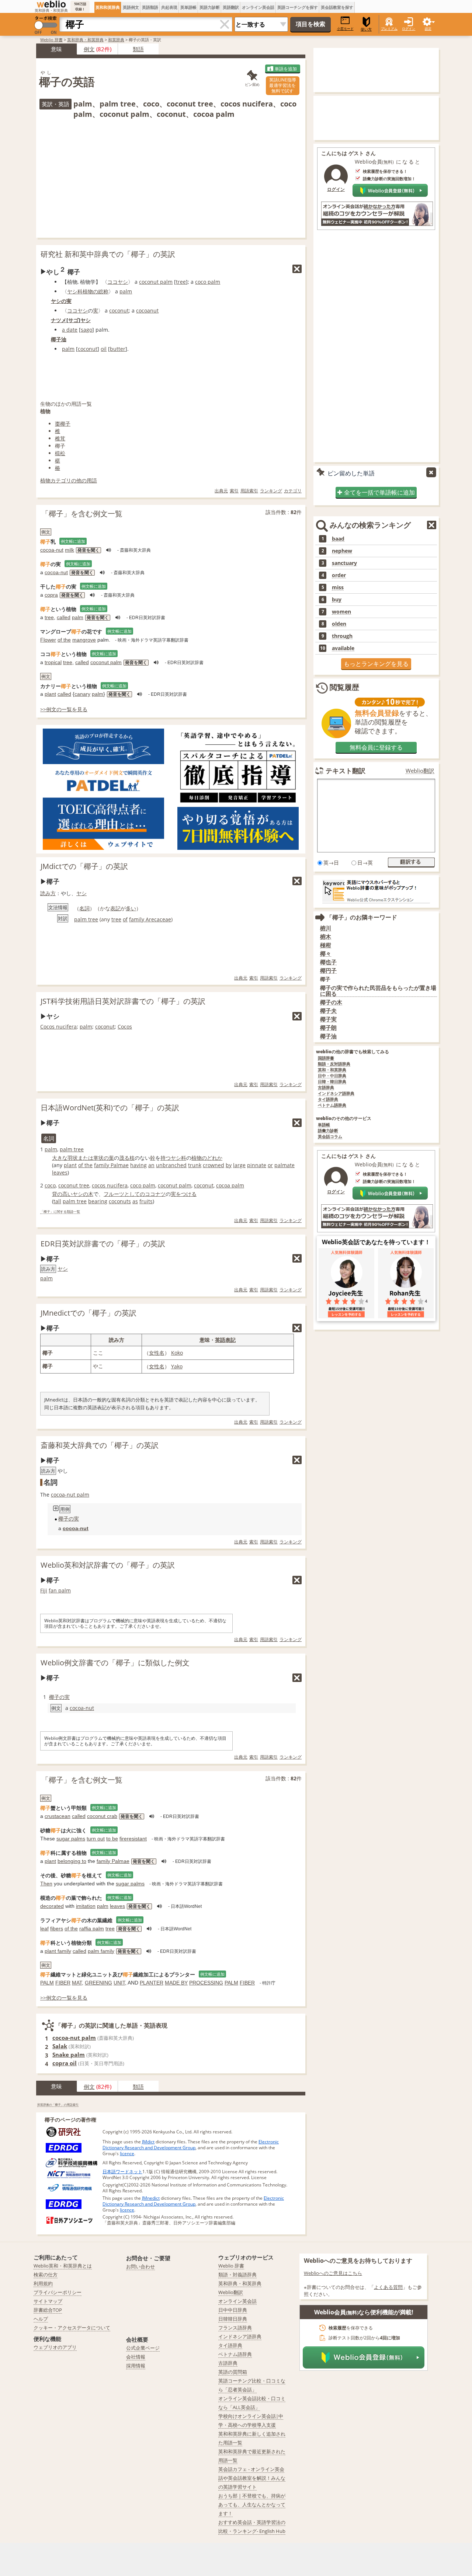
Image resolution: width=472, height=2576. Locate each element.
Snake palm (69, 2055)
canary (82, 694)
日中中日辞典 (233, 2310)
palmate (284, 1165)
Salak (60, 2046)
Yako (177, 1366)
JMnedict (151, 2198)
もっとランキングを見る (376, 664)
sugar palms (71, 1839)
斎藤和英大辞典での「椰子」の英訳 (100, 1445)
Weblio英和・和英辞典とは (63, 2266)
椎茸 (60, 438)
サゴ (73, 320)
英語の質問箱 (233, 2372)
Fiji (44, 1590)
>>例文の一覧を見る (64, 709)
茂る (124, 1158)
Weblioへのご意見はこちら (333, 2273)
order (339, 575)
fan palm (60, 1590)
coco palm (208, 282)
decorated (52, 1906)
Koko (177, 1353)
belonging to (72, 1861)
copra (51, 595)
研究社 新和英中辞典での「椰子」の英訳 (108, 254)
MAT (77, 1983)
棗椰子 (63, 424)
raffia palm (92, 1928)
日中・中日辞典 (332, 1076)
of (125, 919)
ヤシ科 (75, 291)
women (341, 612)
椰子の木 (331, 1002)
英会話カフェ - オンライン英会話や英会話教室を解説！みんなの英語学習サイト (252, 2478)
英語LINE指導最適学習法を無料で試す (283, 85)
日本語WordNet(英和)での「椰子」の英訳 (110, 1108)
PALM (47, 1983)
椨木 (326, 937)
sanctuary (344, 563)
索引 (234, 491)
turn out (96, 1839)
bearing (98, 1201)
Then (46, 1884)
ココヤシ (118, 282)
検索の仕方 (46, 2275)
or (270, 1165)
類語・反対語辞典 (334, 1064)
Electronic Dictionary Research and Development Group (191, 2145)
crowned (214, 1165)
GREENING (98, 1983)
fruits (146, 1201)
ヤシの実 (61, 301)
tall (57, 1201)
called (64, 617)
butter (118, 349)
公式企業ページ (143, 2348)
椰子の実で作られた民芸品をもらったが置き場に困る (378, 991)
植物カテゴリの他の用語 (69, 480)
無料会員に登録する (376, 747)
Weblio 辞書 (51, 40)
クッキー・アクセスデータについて (72, 2328)
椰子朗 (328, 1028)
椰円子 (328, 971)
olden (339, 624)
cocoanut (147, 310)
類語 (138, 49)
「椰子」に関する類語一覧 (60, 1212)
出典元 (221, 491)
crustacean (58, 1816)
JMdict (148, 2142)
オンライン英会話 (258, 7)
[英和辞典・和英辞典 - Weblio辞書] (51, 4)
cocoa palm (230, 1185)
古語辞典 (326, 1088)
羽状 (73, 1158)
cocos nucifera (110, 1185)
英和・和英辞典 (332, 1070)
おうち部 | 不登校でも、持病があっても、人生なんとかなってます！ (252, 2505)
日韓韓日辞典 (233, 2319)
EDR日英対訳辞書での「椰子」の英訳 (103, 1244)
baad (338, 539)
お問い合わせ (140, 2266)
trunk (195, 1165)
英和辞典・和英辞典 (85, 40)
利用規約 (43, 2283)
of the (64, 640)
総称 (103, 291)
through (342, 636)
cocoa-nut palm (70, 1495)
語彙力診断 (328, 1131)
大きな (60, 1158)
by (229, 1165)
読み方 (48, 893)
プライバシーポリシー (58, 2292)
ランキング (271, 491)
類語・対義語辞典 (237, 2275)
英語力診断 (210, 7)
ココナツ (155, 1194)
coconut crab (102, 1816)
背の (57, 1194)
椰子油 (59, 339)
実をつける (184, 1194)
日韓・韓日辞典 (332, 1082)
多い (131, 908)
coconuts (120, 1201)
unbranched (171, 1165)
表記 (115, 908)
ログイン (409, 29)
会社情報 (136, 2357)
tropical (53, 662)
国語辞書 (326, 1058)
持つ (166, 1158)
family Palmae (111, 1165)
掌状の (101, 1158)
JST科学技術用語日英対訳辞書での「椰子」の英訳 (123, 1001)
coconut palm (156, 282)
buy (337, 600)
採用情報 (136, 2366)
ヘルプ (41, 2319)
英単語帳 (188, 7)
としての (135, 1194)
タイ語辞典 (328, 1099)
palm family (101, 1951)
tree (181, 282)
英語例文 (131, 7)
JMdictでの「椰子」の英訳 (84, 866)
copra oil (65, 2063)
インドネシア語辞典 (336, 1094)
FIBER (63, 1983)
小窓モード (345, 29)
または (86, 1158)
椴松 (60, 453)
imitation (86, 1906)
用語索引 (249, 491)
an (151, 1165)
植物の (90, 291)
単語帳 (324, 1125)
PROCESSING (206, 1983)
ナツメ (59, 320)
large (239, 1165)
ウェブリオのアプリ (55, 2347)
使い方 (366, 29)
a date (70, 330)
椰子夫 (328, 1011)
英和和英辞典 (108, 7)
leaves (60, 1172)
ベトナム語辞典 (332, 1105)
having (138, 1165)
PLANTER (152, 1983)
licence (127, 2153)
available (343, 648)
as (135, 1201)
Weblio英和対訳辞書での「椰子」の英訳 (108, 1565)
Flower (48, 640)
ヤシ (86, 320)
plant (50, 694)
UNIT (119, 1983)
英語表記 (225, 1340)
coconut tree (74, 1185)
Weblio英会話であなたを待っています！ (376, 1242)
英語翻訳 (231, 7)
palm (126, 291)
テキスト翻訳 (346, 771)
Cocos (125, 1027)
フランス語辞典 (235, 2328)
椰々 (326, 954)
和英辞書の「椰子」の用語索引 (58, 2104)
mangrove (84, 640)
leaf (44, 1928)
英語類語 (150, 7)
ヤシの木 (83, 1194)
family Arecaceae (150, 919)
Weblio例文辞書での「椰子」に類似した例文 (115, 1663)
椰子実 (328, 1019)
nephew (342, 551)
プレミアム (389, 29)
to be (112, 1839)
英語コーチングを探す (298, 7)
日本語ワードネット (122, 2172)
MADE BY (176, 1983)
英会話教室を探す (337, 7)
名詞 (84, 908)
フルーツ (114, 1194)
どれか (215, 1158)
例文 (89, 49)
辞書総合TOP (48, 2310)
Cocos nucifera (58, 1027)
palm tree (86, 919)
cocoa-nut (52, 550)
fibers (57, 1928)
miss (338, 587)
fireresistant (133, 1839)
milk (70, 550)
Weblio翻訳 (420, 771)
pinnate (257, 1165)
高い (67, 1194)
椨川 (326, 928)
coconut (119, 310)
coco (50, 1185)
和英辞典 (116, 40)
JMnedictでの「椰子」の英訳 (88, 1313)
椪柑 (326, 945)
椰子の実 (69, 1519)
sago (86, 330)
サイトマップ (48, 2301)
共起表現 (169, 7)
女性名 (157, 1353)
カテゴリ (293, 491)
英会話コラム (330, 1137)
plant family (58, 1951)
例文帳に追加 (73, 541)
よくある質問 (388, 2287)
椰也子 (328, 962)
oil (104, 349)
